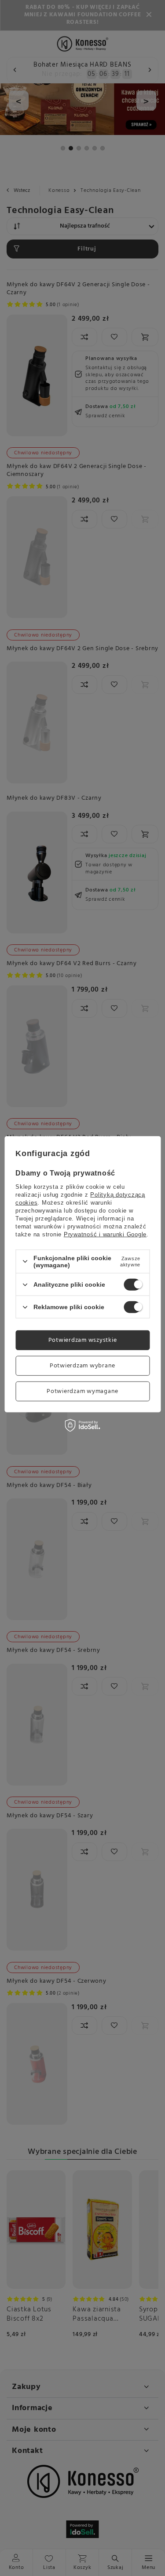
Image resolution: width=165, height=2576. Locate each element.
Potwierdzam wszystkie (83, 1340)
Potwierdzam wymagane (82, 1391)
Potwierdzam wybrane (82, 1365)
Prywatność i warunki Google (105, 1234)
